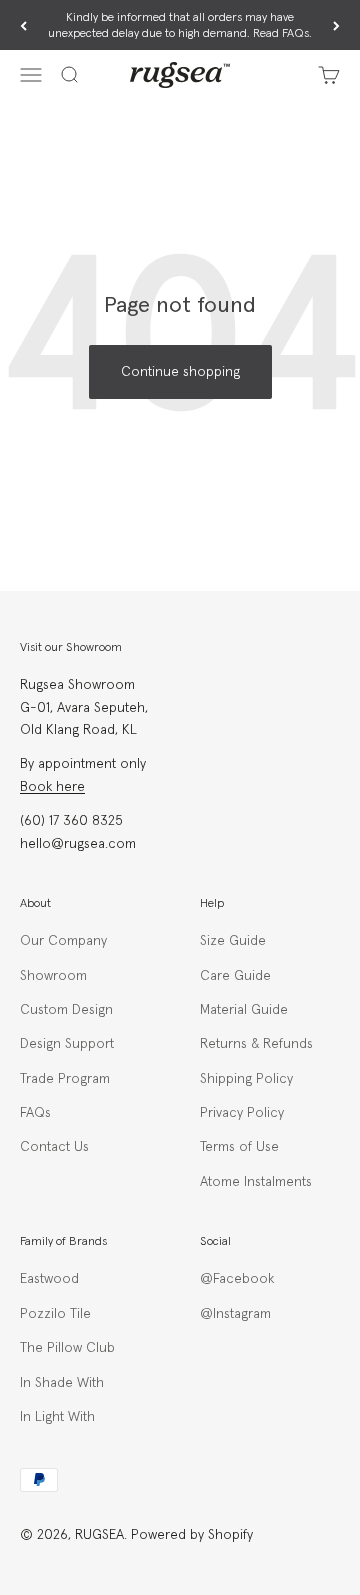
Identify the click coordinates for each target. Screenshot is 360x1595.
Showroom (53, 976)
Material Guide (244, 1010)
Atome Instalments (256, 1182)
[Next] (336, 26)
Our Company (63, 941)
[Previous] (23, 26)
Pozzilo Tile (55, 1314)
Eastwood (49, 1279)
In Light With (57, 1417)
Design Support (67, 1044)
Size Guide (233, 941)
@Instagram (235, 1314)
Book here (52, 787)
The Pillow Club (67, 1348)
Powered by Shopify (192, 1535)
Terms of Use (239, 1147)
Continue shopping (180, 372)
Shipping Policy (246, 1079)
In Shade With (62, 1383)
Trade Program (65, 1079)
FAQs (35, 1113)
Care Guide (235, 976)
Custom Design (66, 1010)
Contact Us (54, 1147)
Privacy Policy (242, 1113)
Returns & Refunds (256, 1044)
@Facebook (237, 1279)
